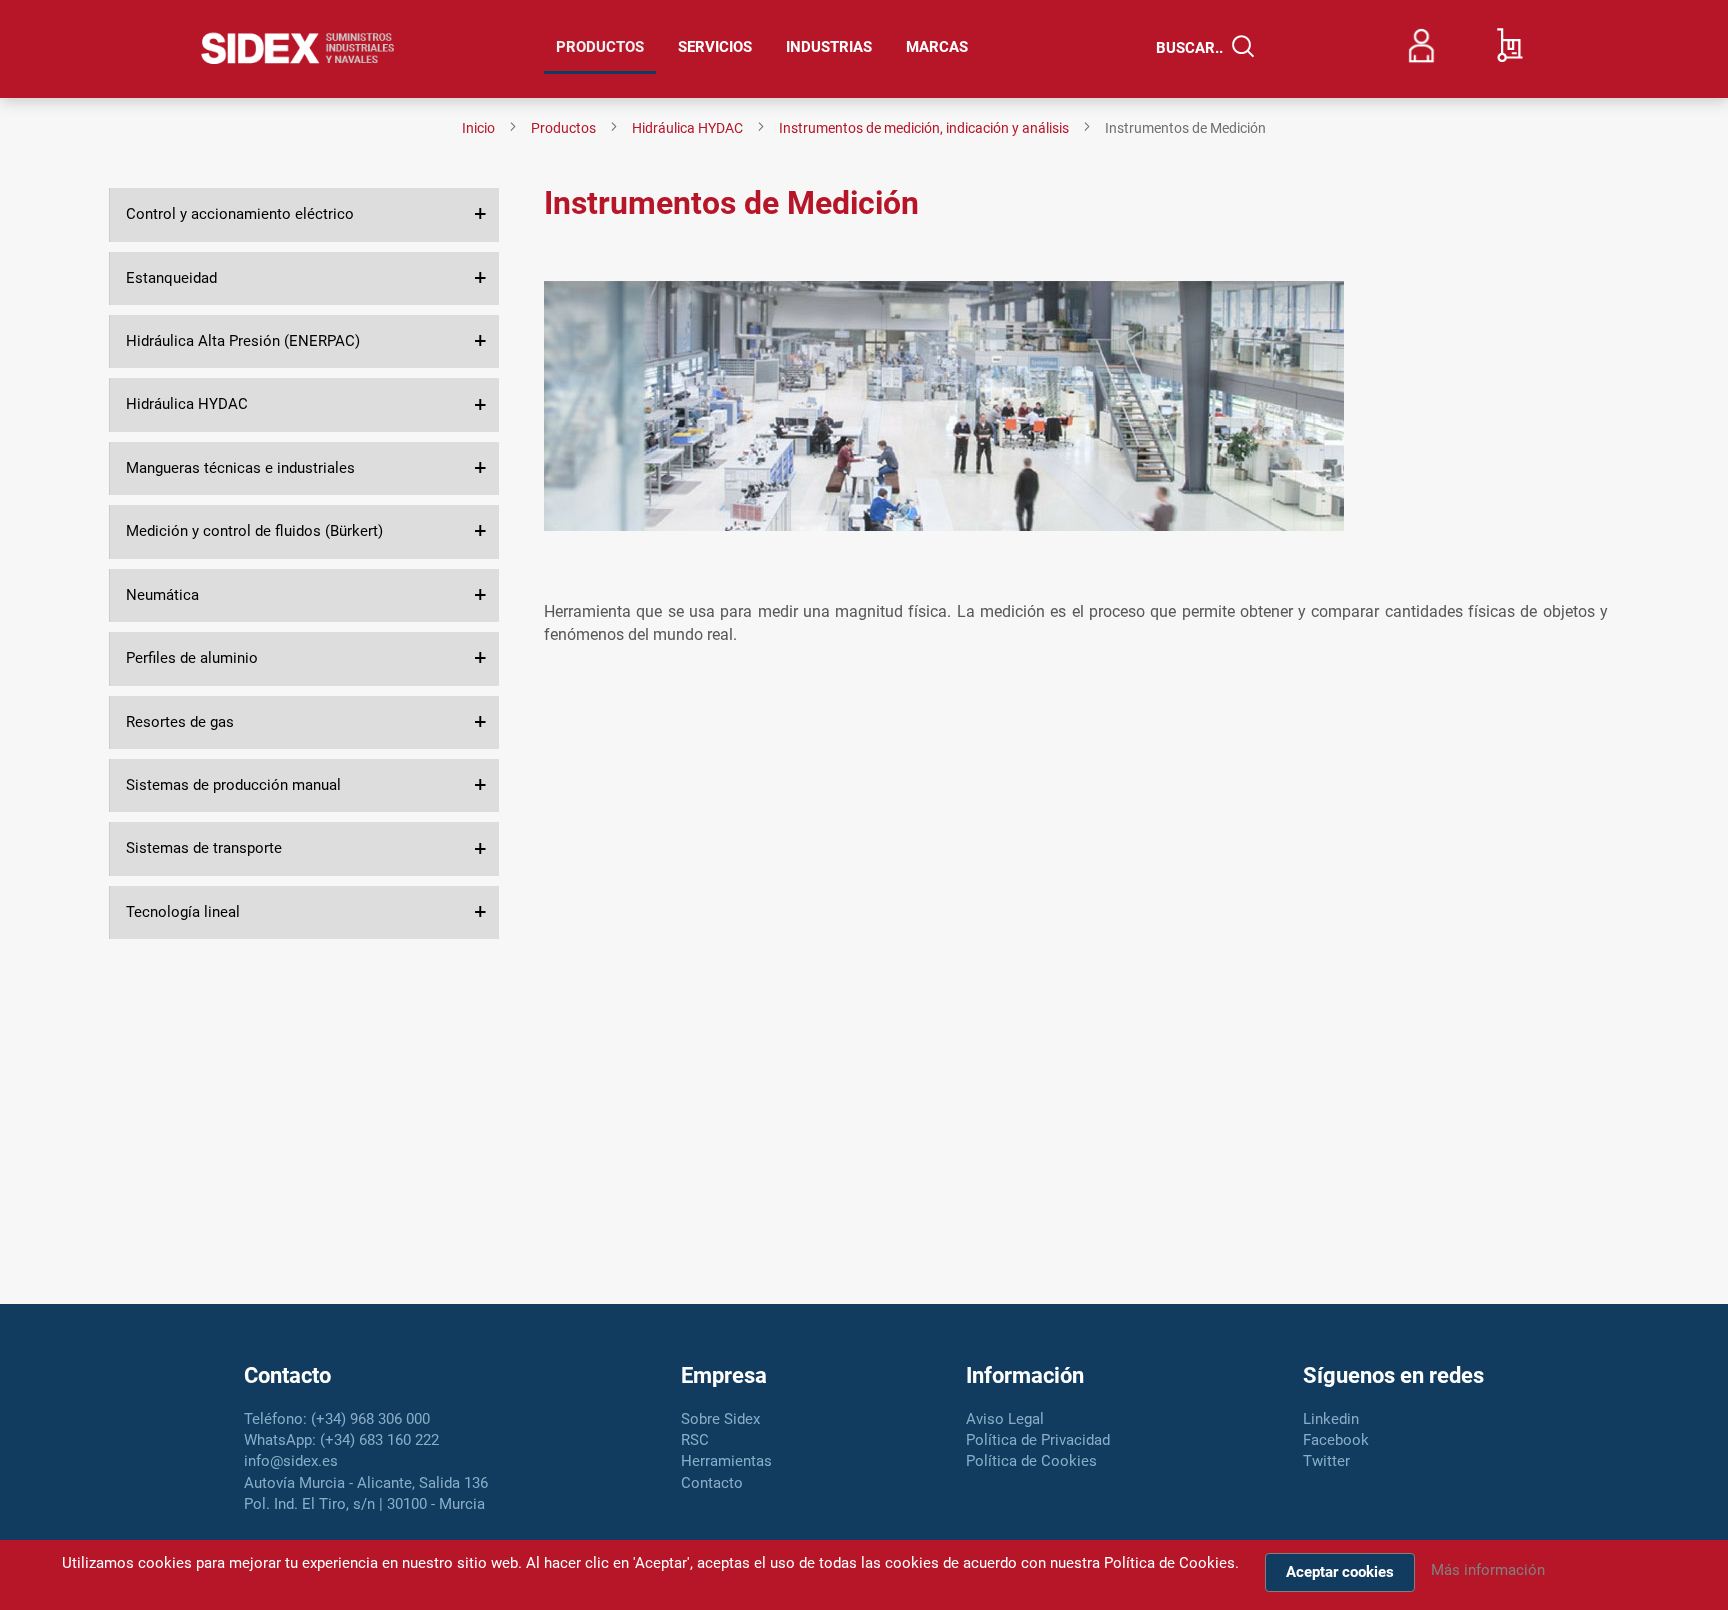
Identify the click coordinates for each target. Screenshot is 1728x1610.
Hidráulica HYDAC (689, 128)
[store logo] (298, 49)
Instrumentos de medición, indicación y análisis (925, 128)
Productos (565, 128)
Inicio (480, 128)
